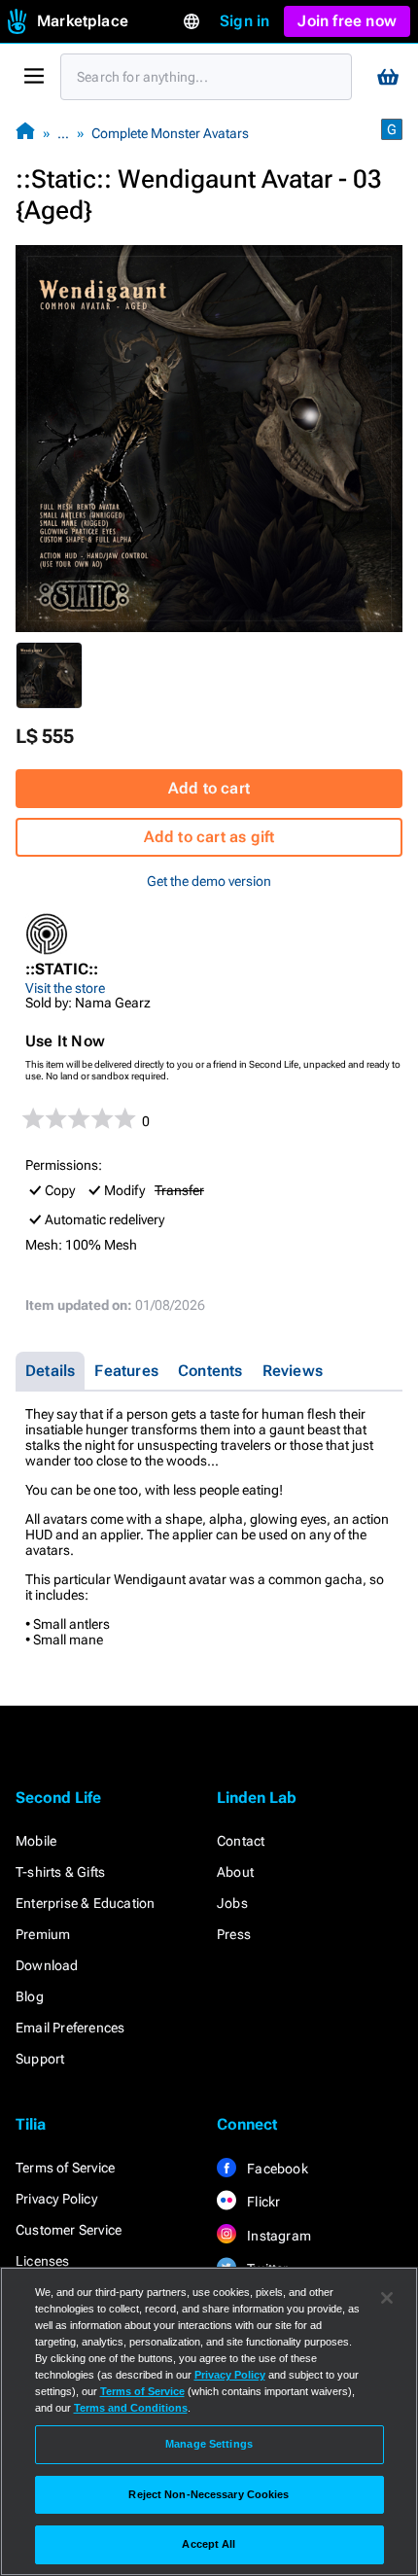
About (235, 1872)
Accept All (209, 2544)
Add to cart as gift (209, 837)
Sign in (244, 21)
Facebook (276, 2169)
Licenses (43, 2261)
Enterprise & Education (85, 1903)
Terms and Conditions (131, 2408)
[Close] (387, 2298)
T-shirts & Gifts (60, 1872)
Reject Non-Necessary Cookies (209, 2494)
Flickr (262, 2202)
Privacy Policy (56, 2199)
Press (234, 1934)
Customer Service (69, 2230)
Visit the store (65, 988)
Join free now (347, 21)
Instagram (278, 2236)
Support (40, 2059)
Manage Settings (209, 2444)
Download (47, 1965)
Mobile (36, 1841)
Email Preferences (70, 2028)
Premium (43, 1934)
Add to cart (209, 788)
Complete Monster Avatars (170, 133)
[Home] (25, 133)
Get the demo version (209, 881)
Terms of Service (65, 2168)
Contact (241, 1841)
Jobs (232, 1903)
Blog (30, 1996)
